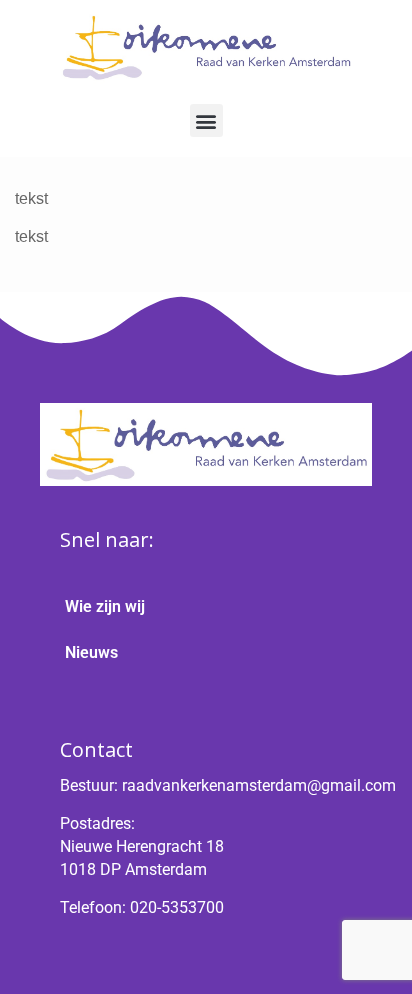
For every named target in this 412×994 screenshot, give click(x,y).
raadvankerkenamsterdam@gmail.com (259, 785)
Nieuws (91, 652)
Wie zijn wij (105, 606)
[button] (206, 120)
